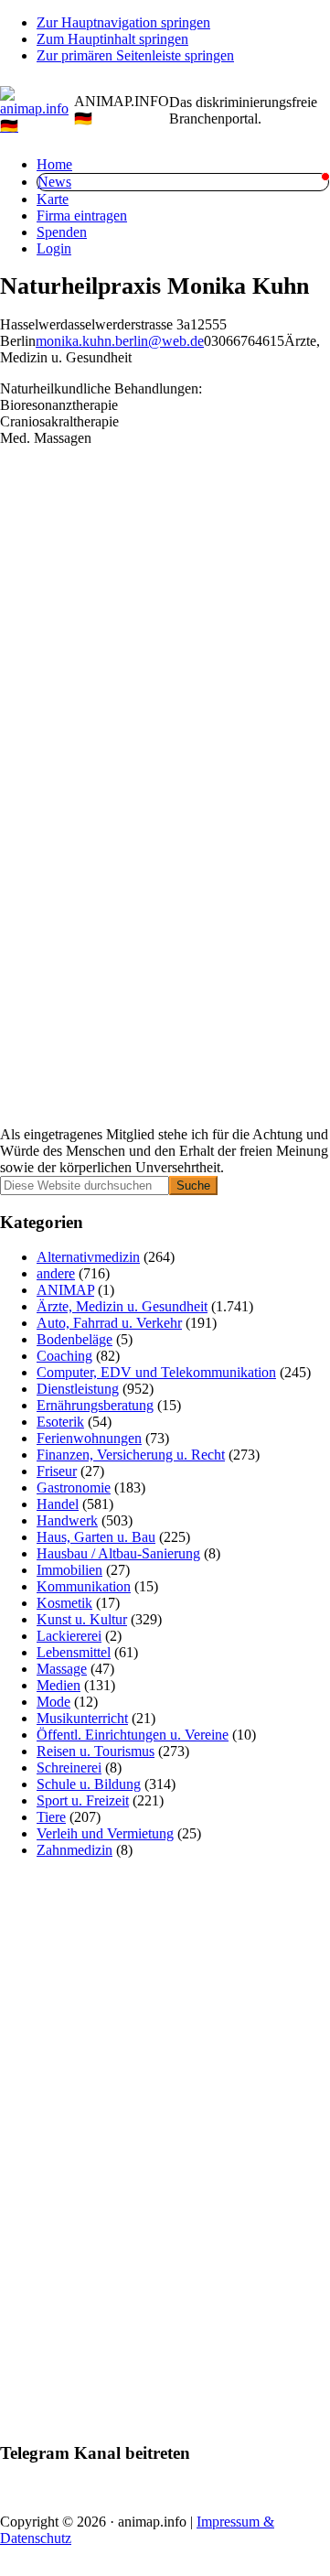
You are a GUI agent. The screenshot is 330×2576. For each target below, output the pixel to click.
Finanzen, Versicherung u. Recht (131, 1455)
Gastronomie (74, 1487)
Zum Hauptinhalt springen (112, 39)
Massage (62, 1669)
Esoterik (60, 1422)
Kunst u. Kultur (82, 1619)
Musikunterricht (82, 1718)
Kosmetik (64, 1603)
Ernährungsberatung (95, 1405)
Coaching (64, 1356)
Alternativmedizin (88, 1257)
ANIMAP (65, 1290)
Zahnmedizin (75, 1850)
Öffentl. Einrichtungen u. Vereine (133, 1735)
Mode (53, 1702)
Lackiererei (69, 1636)
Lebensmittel (74, 1652)
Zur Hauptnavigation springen (123, 22)
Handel (58, 1504)
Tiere (51, 1817)
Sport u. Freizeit (83, 1800)
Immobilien (69, 1570)
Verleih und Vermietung (105, 1833)
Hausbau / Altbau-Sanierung (118, 1553)
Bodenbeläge (75, 1339)
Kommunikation (84, 1586)
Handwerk (67, 1520)
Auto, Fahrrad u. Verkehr (109, 1323)
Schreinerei (69, 1768)
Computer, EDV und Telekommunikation (156, 1372)
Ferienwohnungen (89, 1438)
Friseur (57, 1471)
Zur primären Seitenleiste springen (135, 55)
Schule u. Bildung (89, 1784)
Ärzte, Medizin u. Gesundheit (122, 1306)
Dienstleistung (78, 1389)
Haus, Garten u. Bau (96, 1537)
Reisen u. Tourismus (96, 1751)
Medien (59, 1685)
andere (56, 1273)
